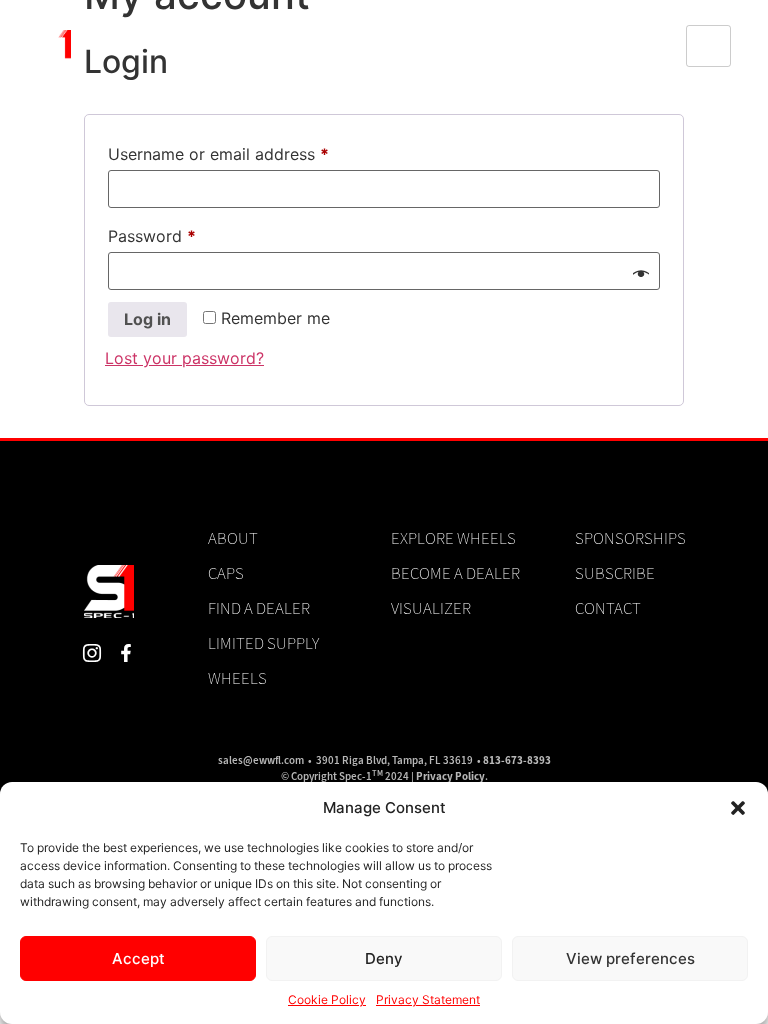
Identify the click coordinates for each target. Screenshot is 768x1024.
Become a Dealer (455, 573)
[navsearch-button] (557, 46)
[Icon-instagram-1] (92, 652)
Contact (608, 608)
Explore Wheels (453, 538)
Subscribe (615, 573)
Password (185, 233)
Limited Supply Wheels (263, 660)
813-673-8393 (517, 760)
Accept (138, 958)
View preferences (630, 958)
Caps (226, 573)
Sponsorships (630, 538)
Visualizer (431, 608)
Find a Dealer (259, 608)
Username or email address (251, 151)
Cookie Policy (327, 999)
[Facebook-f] (651, 46)
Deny (384, 958)
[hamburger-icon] (708, 46)
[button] (738, 808)
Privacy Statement (428, 999)
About (233, 538)
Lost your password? (184, 358)
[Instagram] (617, 46)
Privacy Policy (450, 776)
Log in (147, 319)
